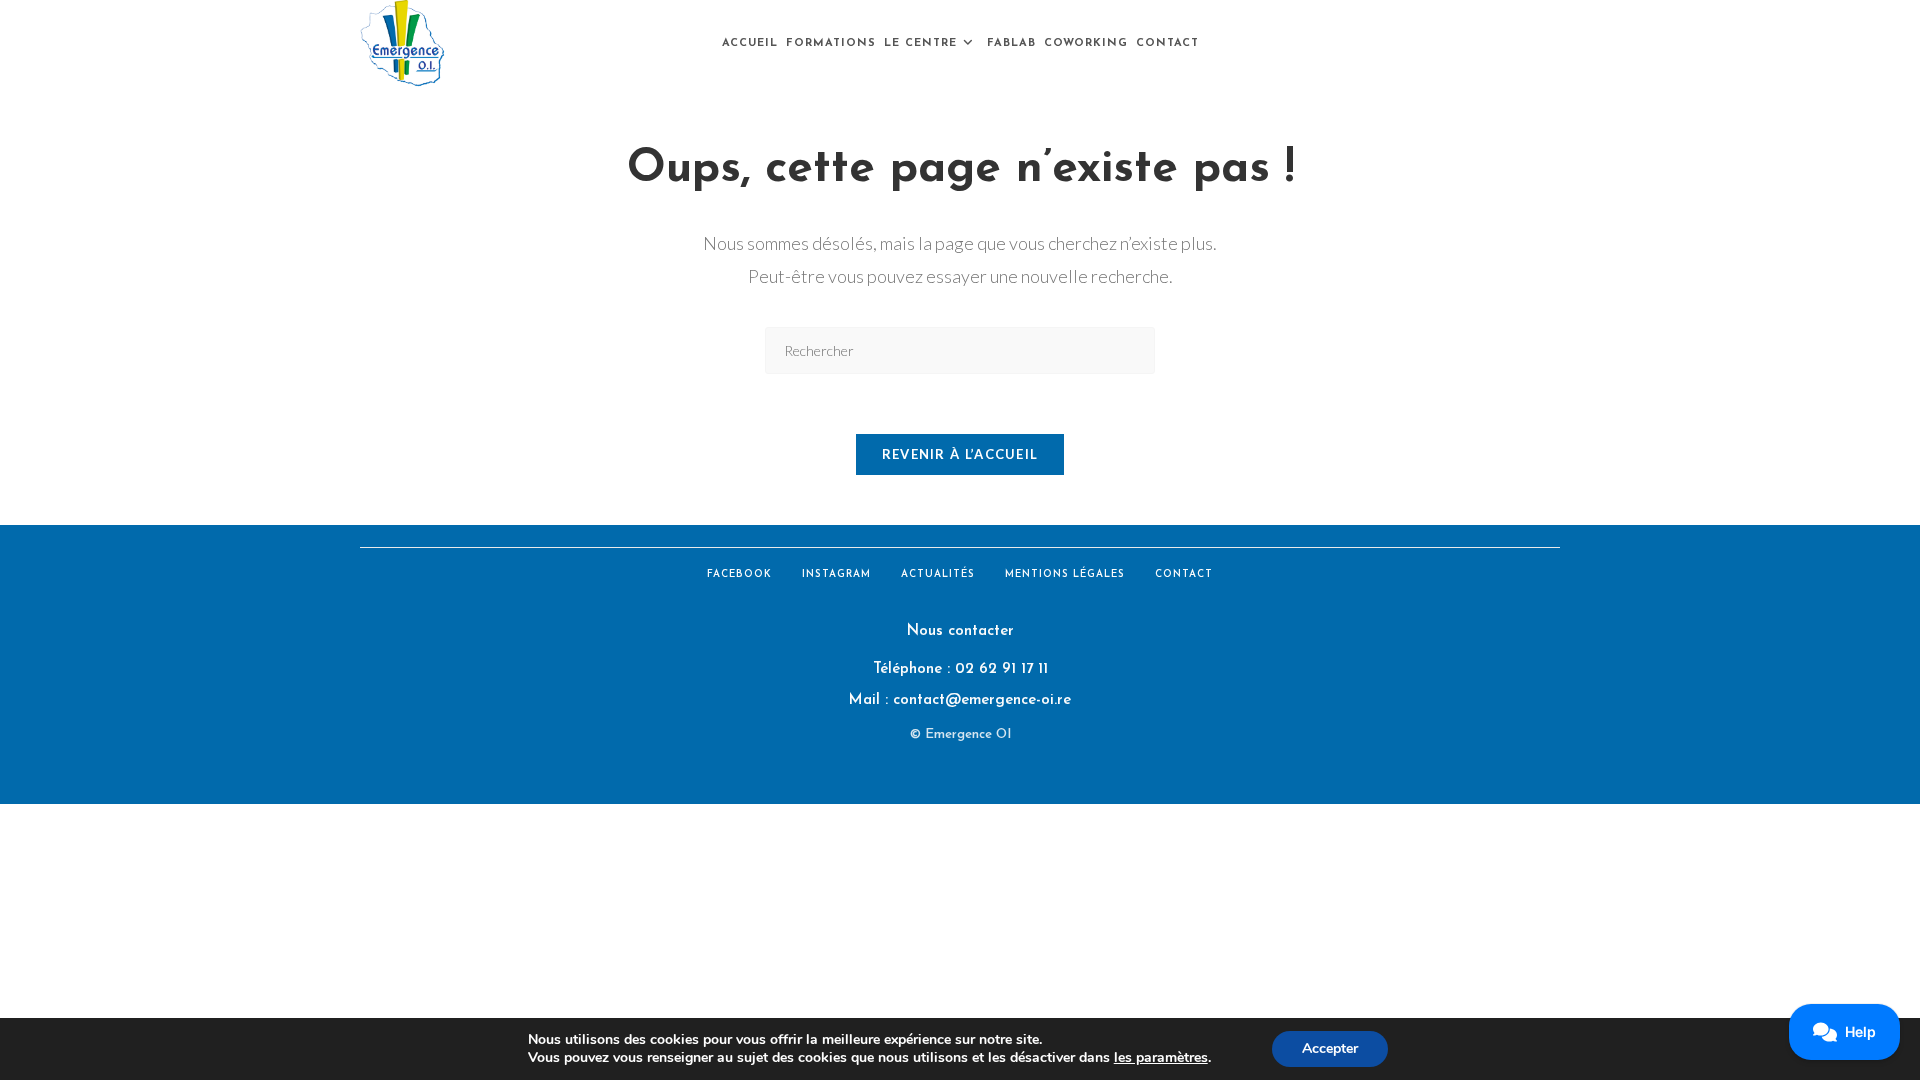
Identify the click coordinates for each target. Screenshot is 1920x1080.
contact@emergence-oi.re (982, 700)
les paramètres (1161, 1058)
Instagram (836, 574)
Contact (1184, 574)
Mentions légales (1065, 574)
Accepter (1330, 1048)
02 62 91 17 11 (1001, 669)
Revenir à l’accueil (960, 454)
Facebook (739, 574)
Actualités (938, 574)
